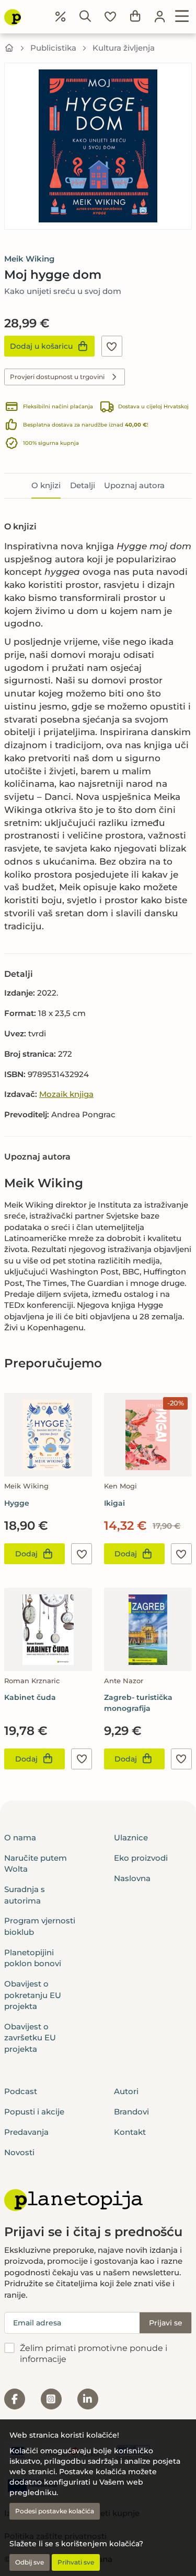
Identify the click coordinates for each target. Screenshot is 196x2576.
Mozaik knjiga (66, 1094)
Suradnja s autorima (25, 1895)
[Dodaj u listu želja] (112, 346)
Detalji (83, 485)
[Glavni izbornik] (182, 17)
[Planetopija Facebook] (15, 2399)
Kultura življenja (124, 48)
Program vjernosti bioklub (40, 1926)
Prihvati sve (76, 2562)
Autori (126, 2091)
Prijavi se (166, 2323)
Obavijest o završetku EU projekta (30, 2038)
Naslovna (132, 1878)
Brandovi (131, 2112)
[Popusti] (61, 17)
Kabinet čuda (30, 1697)
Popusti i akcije (34, 2112)
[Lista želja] (110, 17)
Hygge (17, 1503)
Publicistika (53, 48)
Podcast (21, 2091)
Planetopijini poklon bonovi (33, 1958)
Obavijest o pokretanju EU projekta (33, 1995)
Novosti (19, 2152)
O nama (20, 1838)
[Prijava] (160, 17)
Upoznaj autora (134, 485)
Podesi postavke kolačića (55, 2511)
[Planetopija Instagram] (51, 2399)
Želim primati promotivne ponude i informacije (94, 2354)
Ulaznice (131, 1838)
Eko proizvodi (141, 1858)
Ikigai (114, 1503)
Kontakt (130, 2132)
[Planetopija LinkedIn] (88, 2399)
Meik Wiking (29, 259)
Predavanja (26, 2132)
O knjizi (46, 485)
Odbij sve (30, 2562)
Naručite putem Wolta (36, 1863)
